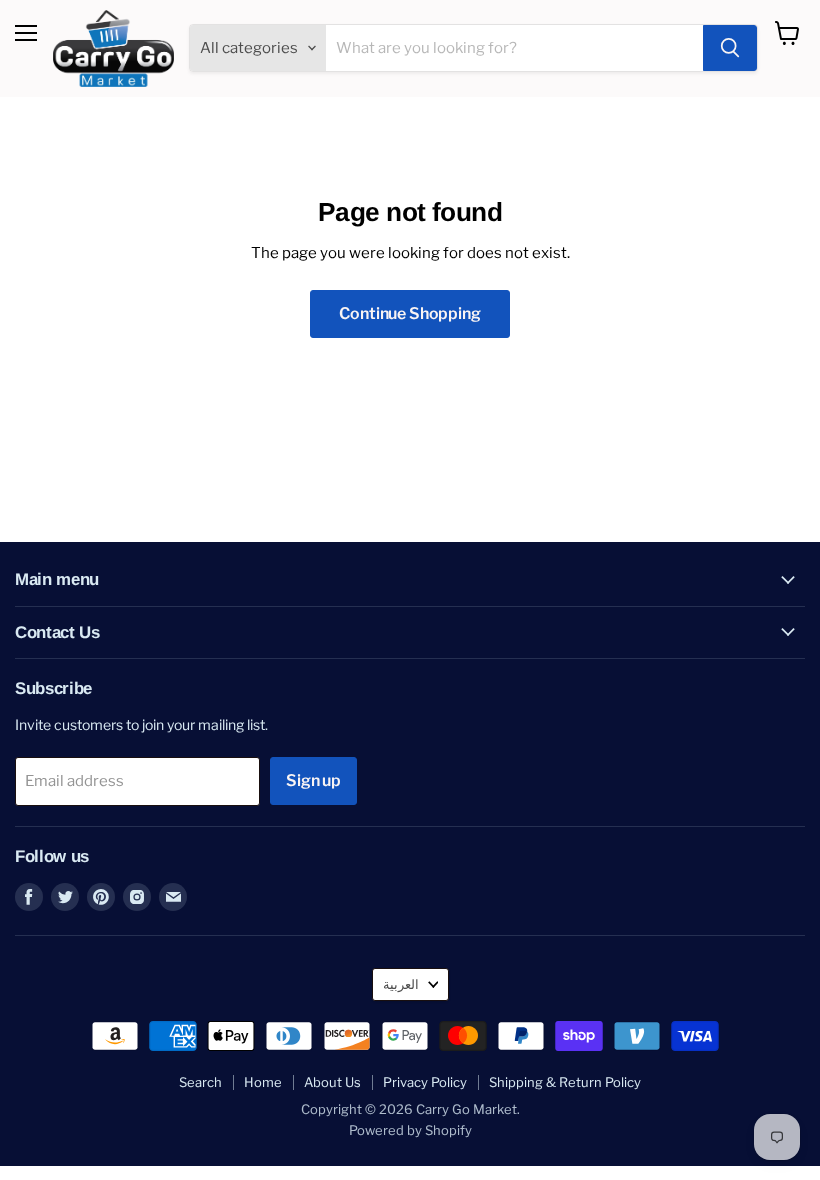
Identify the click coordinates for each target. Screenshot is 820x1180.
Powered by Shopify (410, 1130)
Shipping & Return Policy (565, 1082)
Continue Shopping (409, 313)
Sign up (313, 780)
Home (263, 1082)
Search (200, 1082)
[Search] (730, 48)
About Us (332, 1082)
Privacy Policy (425, 1082)
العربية (401, 984)
